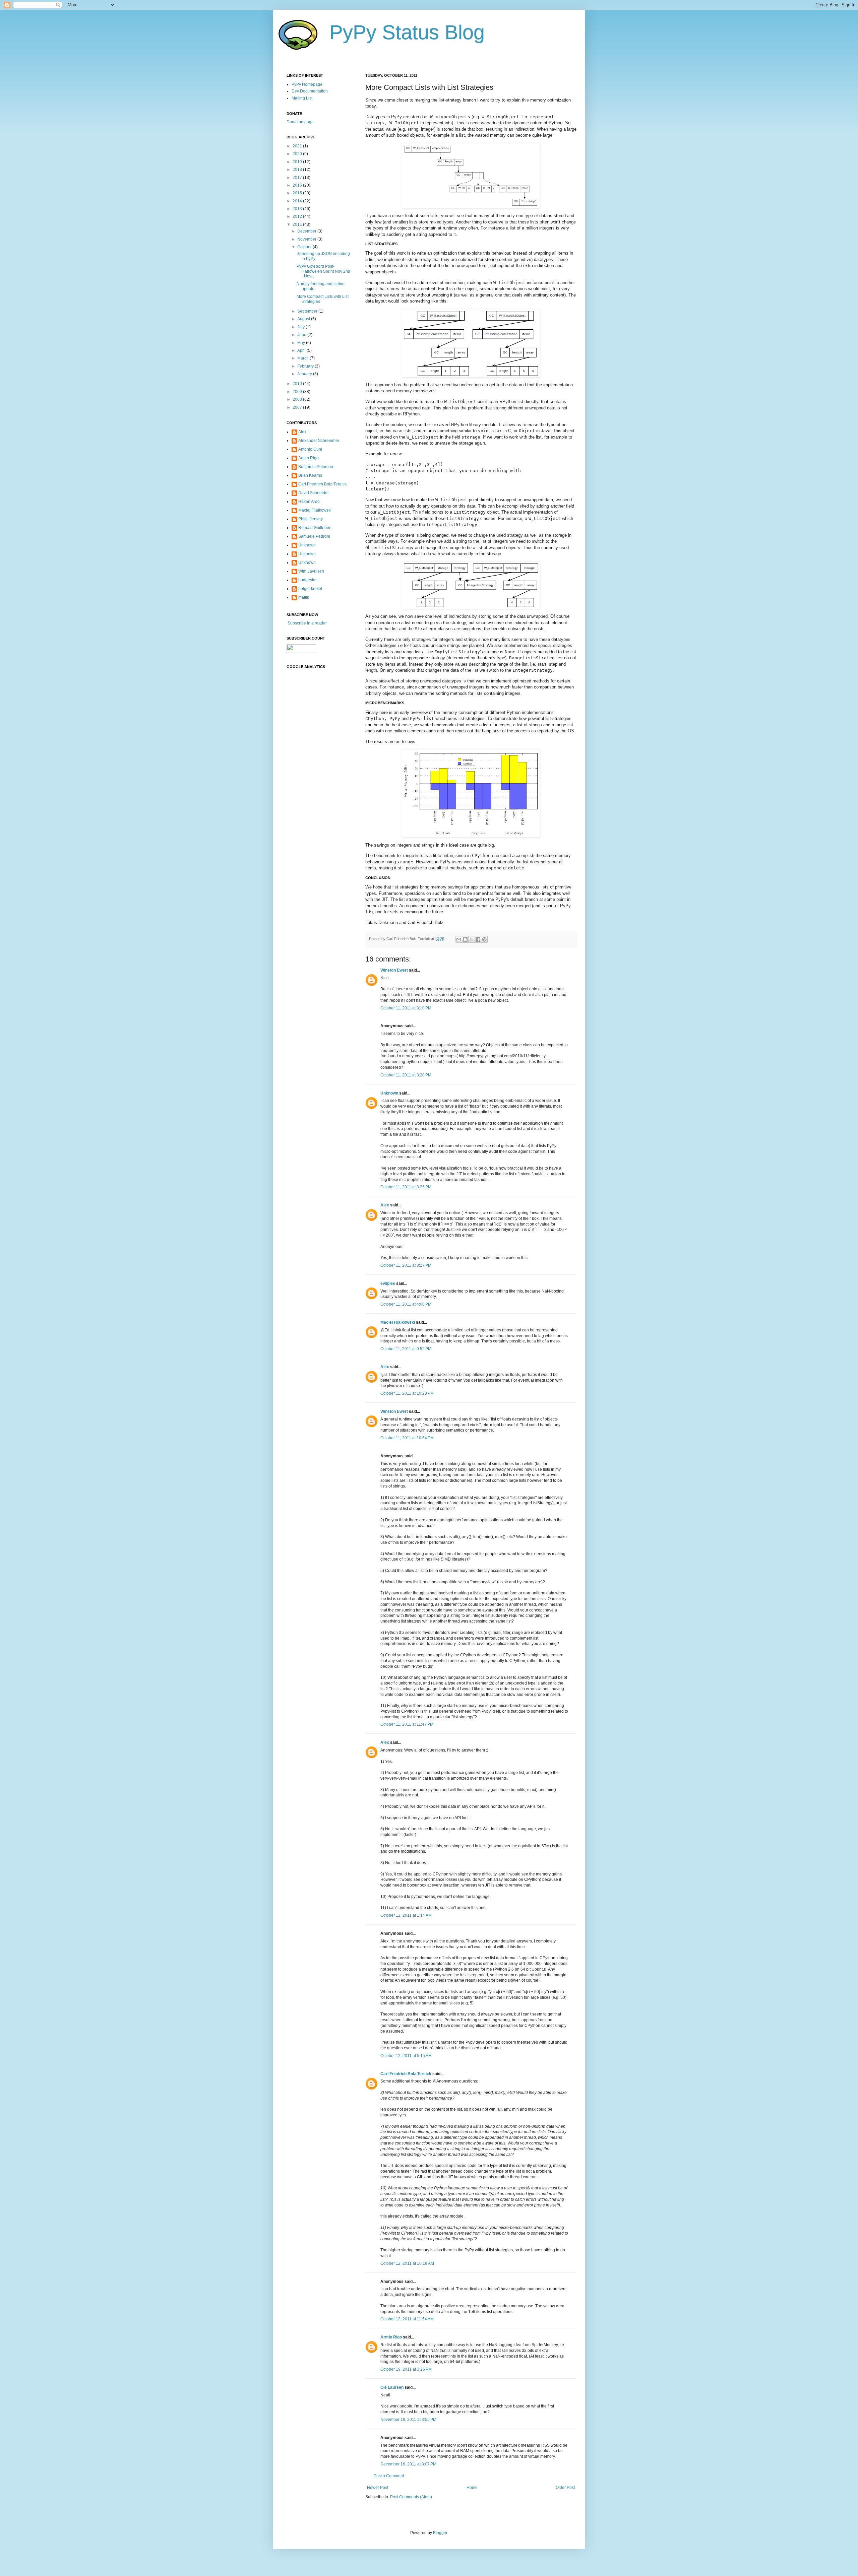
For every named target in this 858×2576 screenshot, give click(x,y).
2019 (298, 162)
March (303, 358)
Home (472, 2488)
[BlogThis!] (465, 939)
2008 (298, 399)
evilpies (388, 1283)
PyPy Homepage (307, 84)
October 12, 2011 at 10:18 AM (407, 2263)
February (306, 366)
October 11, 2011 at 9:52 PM (406, 1349)
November (307, 239)
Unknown (389, 1093)
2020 (298, 154)
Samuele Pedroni (314, 536)
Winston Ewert (394, 970)
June (302, 335)
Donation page (300, 122)
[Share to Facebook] (478, 939)
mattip (304, 597)
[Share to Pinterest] (484, 939)
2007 (298, 407)
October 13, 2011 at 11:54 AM (407, 2319)
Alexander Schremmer (319, 441)
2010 (298, 384)
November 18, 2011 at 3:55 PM (408, 2420)
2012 (298, 216)
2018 (298, 170)
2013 (298, 209)
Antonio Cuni (310, 449)
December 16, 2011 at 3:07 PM (408, 2464)
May (302, 343)
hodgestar (308, 580)
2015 (298, 193)
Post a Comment (389, 2476)
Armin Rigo (391, 2337)
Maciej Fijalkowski (398, 1322)
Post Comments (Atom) (411, 2497)
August (304, 319)
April (302, 350)
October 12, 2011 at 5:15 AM (406, 2056)
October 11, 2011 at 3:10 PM (406, 1008)
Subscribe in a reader (307, 623)
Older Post (565, 2488)
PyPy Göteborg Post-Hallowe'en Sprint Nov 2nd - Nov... (323, 271)
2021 (298, 146)
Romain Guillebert (315, 528)
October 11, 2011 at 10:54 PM (407, 1438)
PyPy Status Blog (407, 32)
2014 (298, 201)
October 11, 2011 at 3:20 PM (406, 1075)
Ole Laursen (392, 2387)
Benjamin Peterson (316, 467)
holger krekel (310, 589)
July (301, 327)
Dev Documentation (310, 91)
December (307, 231)
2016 (298, 185)
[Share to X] (472, 939)
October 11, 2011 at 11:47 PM (407, 1724)
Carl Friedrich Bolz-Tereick (406, 2074)
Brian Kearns (310, 475)
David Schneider (314, 493)
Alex (385, 1205)
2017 (298, 178)
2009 (298, 392)
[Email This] (459, 939)
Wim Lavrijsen (311, 571)
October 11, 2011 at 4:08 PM (406, 1304)
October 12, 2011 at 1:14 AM (406, 1915)
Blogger (440, 2533)
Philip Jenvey (311, 519)
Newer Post (378, 2488)
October (305, 247)
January (305, 374)
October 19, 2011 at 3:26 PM (406, 2369)
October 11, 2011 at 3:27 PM (406, 1265)
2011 (298, 224)
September (308, 311)
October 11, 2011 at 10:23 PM (407, 1393)
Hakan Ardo (309, 502)
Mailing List (302, 98)
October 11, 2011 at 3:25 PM (406, 1187)
